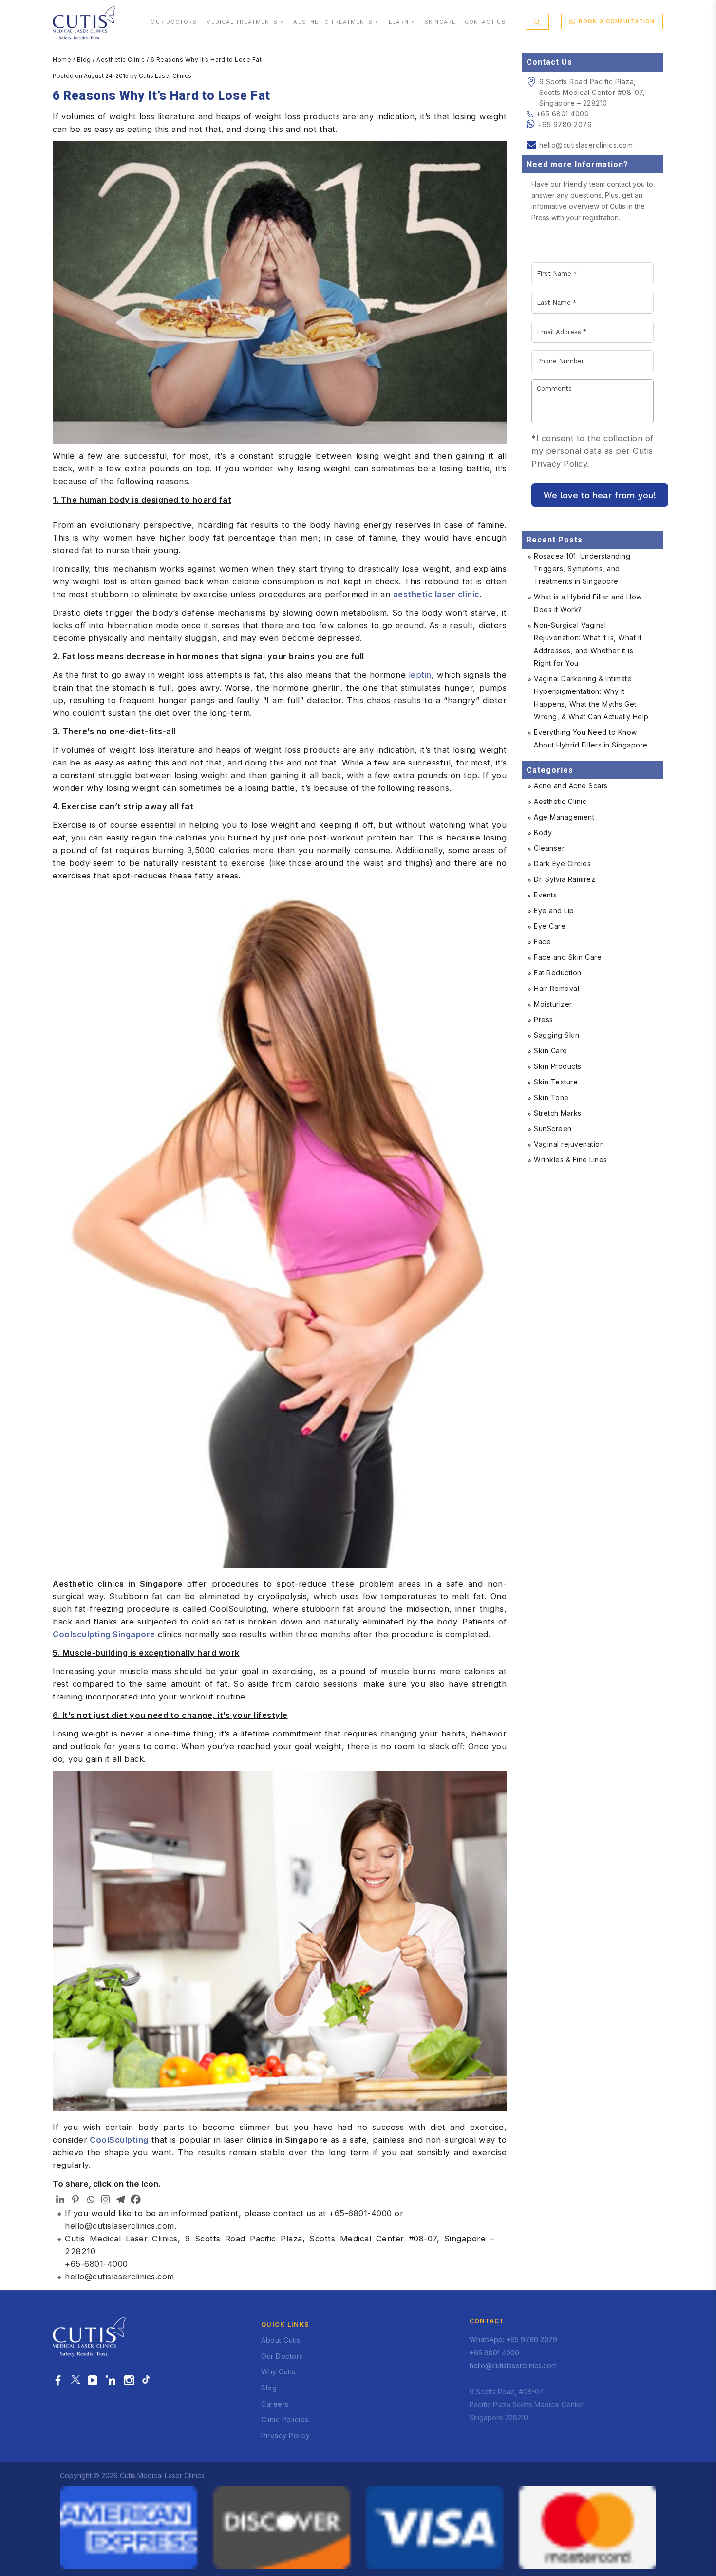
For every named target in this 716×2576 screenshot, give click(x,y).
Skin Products (558, 1066)
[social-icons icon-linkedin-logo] (111, 2381)
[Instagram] (105, 2199)
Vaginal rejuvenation (569, 1144)
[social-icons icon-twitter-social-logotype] (75, 2381)
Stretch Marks (558, 1113)
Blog (84, 60)
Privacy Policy (285, 2436)
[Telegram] (121, 2199)
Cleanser (549, 848)
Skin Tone (551, 1097)
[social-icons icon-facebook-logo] (58, 2381)
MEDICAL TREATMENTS (242, 22)
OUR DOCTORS (174, 22)
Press (544, 1019)
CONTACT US (485, 22)
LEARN (399, 22)
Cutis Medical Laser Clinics (121, 2239)
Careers (275, 2404)
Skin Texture (556, 1082)
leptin (420, 675)
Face (542, 942)
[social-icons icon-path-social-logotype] (146, 2381)
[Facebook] (136, 2199)
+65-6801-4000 (360, 2213)
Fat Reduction (558, 973)
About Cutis (281, 2340)
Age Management (564, 817)
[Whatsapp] (90, 2199)
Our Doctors (282, 2356)
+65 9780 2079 (565, 124)
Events (545, 895)
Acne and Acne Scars (571, 786)
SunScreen (553, 1129)
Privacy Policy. (560, 464)
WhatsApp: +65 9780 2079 (513, 2340)
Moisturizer (553, 1004)
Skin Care (551, 1051)
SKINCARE (440, 22)
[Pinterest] (75, 2199)
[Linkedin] (60, 2199)
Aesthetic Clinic (121, 60)
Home (62, 60)
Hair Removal (556, 988)
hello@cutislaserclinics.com (120, 2226)
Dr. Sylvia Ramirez (565, 879)
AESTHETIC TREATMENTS (333, 22)
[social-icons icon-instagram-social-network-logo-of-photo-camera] (129, 2381)
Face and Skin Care (568, 957)
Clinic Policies (285, 2419)
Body (543, 832)
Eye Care (550, 926)
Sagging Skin (556, 1035)
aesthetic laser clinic (436, 594)
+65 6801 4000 (563, 114)
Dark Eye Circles (562, 864)
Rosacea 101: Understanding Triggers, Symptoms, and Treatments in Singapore (582, 569)
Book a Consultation (617, 21)
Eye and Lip (554, 910)
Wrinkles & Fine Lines (571, 1160)
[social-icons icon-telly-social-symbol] (93, 2381)
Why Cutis (278, 2372)
